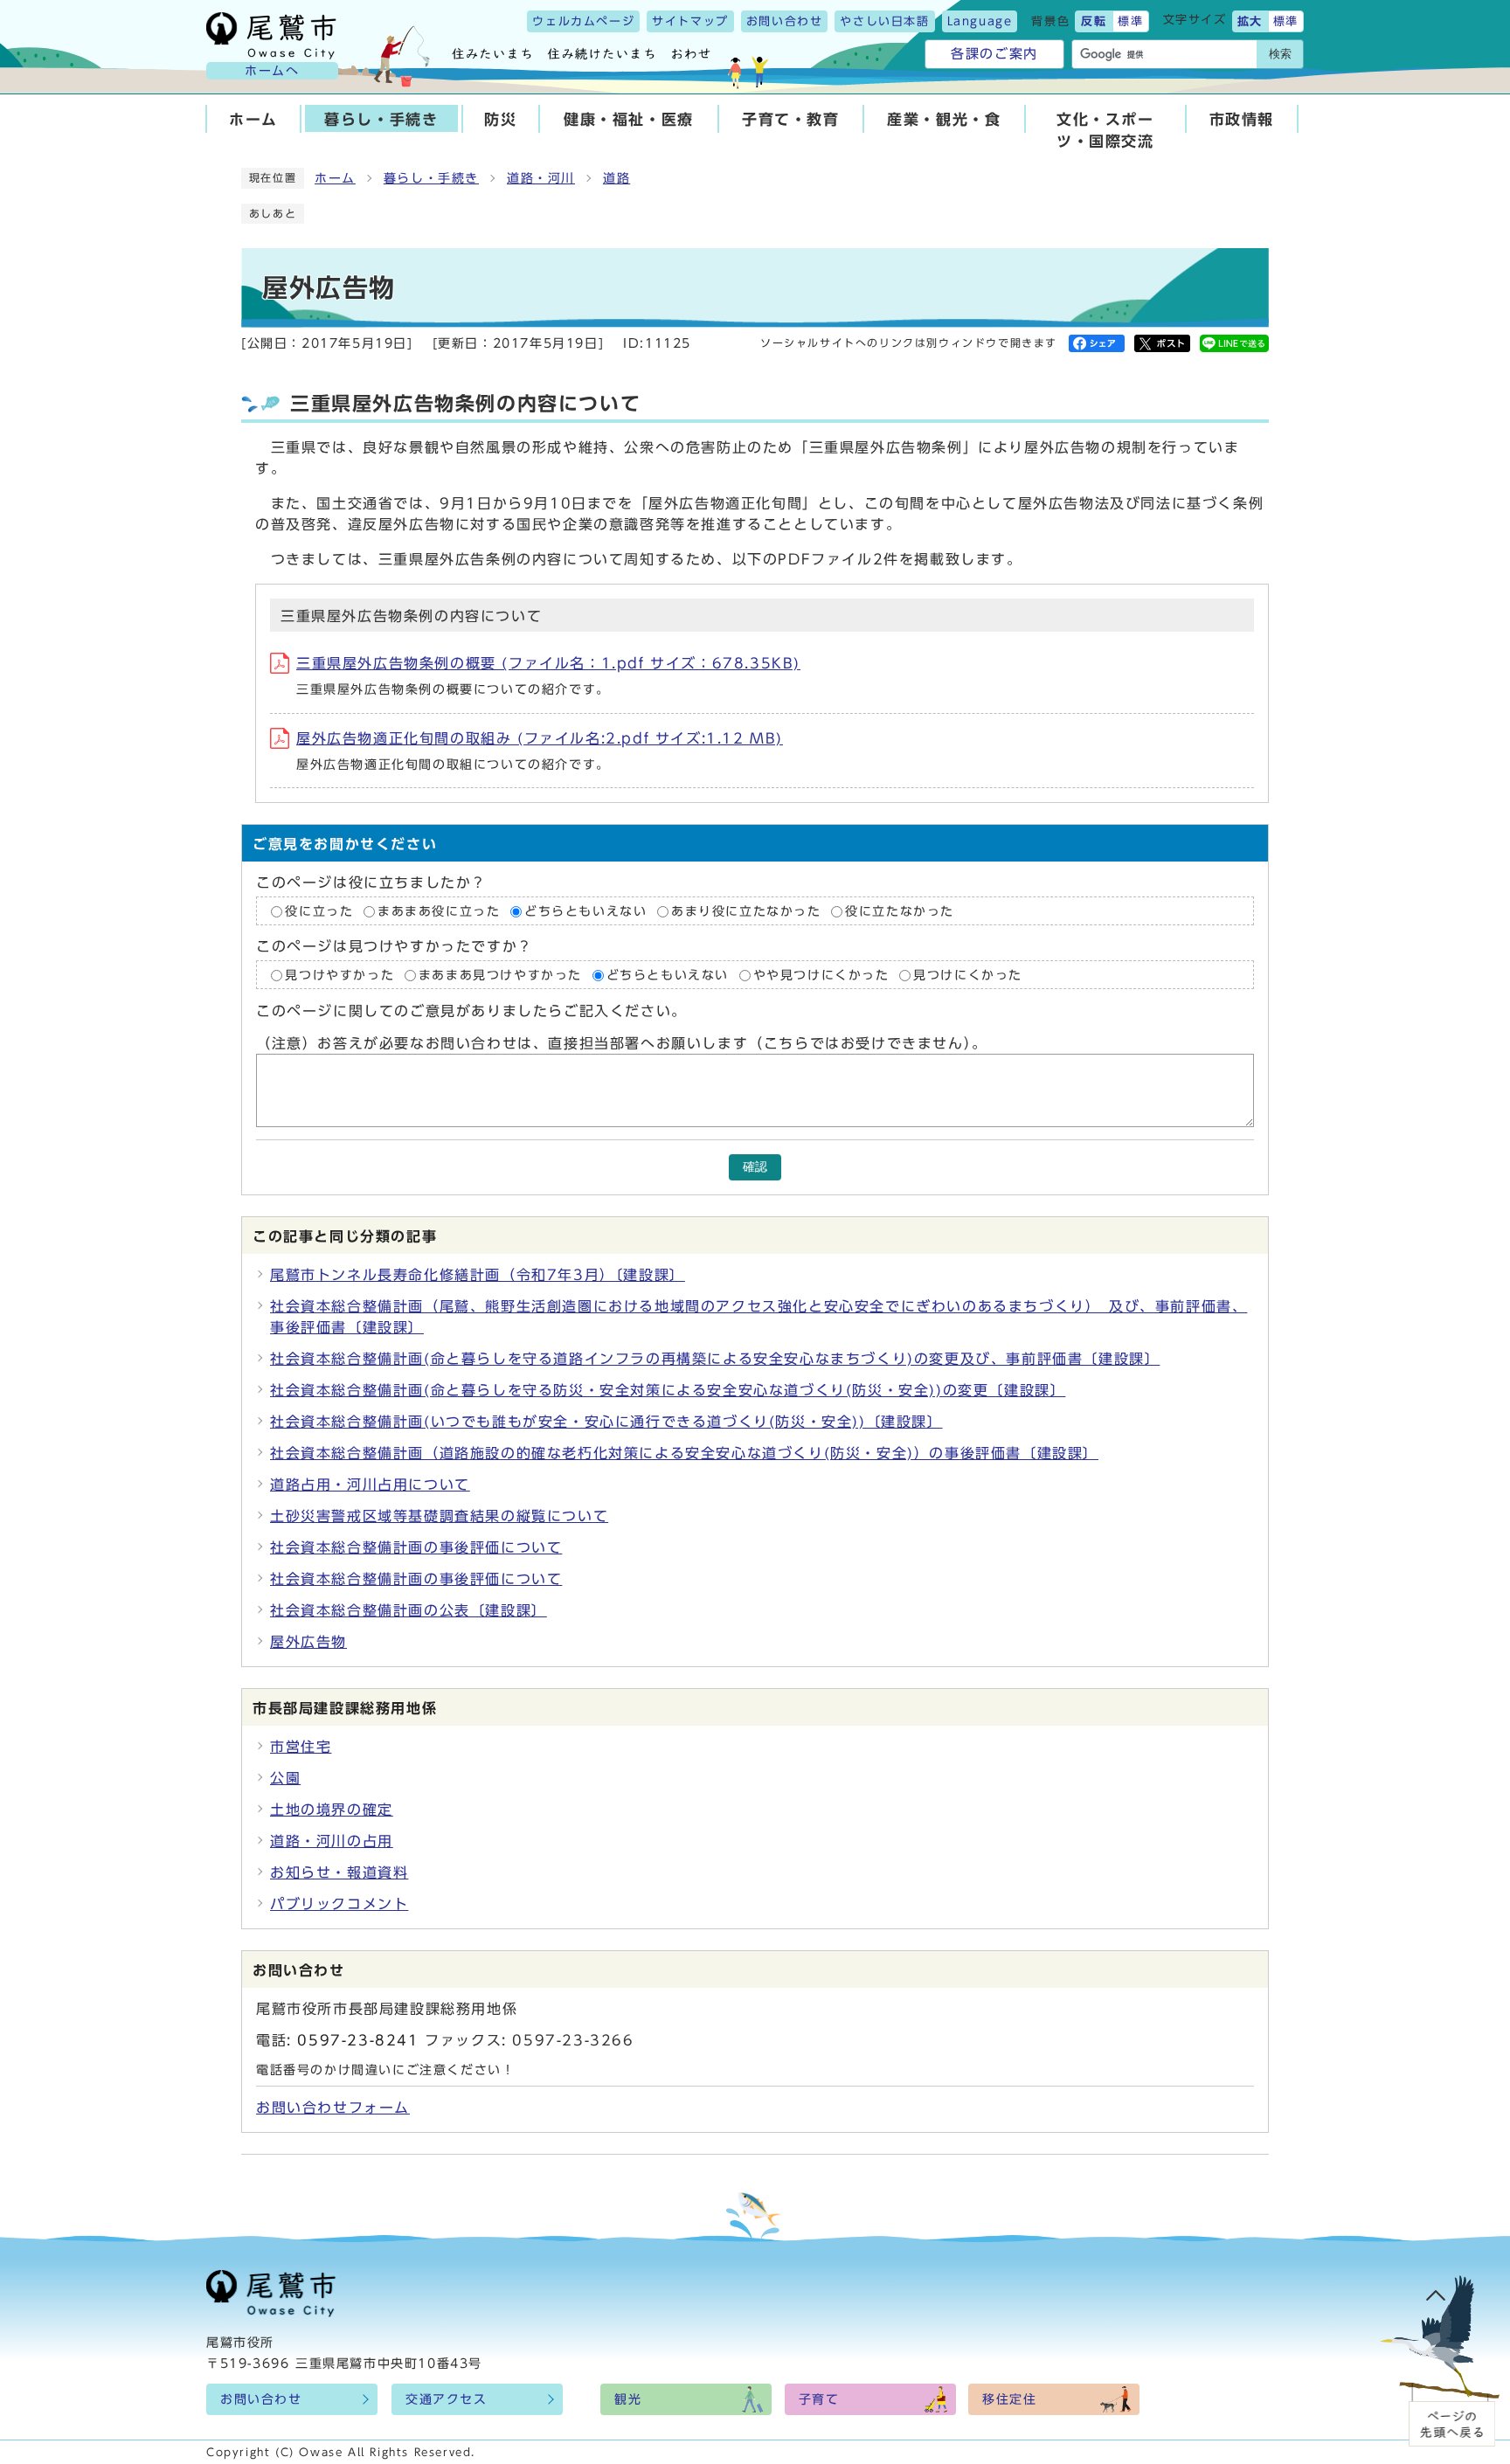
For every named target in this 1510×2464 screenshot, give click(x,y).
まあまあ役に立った (439, 911)
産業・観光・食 (944, 119)
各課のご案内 (994, 54)
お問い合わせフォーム (333, 2108)
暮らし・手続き (381, 119)
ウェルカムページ (583, 21)
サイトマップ (690, 21)
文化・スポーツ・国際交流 (1105, 130)
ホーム (253, 119)
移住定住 (1009, 2399)
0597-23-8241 (358, 2040)
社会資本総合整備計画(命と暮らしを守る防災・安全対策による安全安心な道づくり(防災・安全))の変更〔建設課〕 (668, 1390)
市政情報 (1242, 119)
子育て (819, 2399)
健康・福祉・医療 (629, 119)
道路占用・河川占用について (370, 1485)
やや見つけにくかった (824, 975)
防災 (500, 119)
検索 (1280, 54)
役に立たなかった (900, 911)
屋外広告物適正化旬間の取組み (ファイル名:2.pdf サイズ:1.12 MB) (540, 738)
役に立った (319, 911)
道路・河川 (541, 178)
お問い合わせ (785, 21)
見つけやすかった (339, 975)
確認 (755, 1167)
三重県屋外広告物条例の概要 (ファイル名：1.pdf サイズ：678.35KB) (548, 663)
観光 (628, 2399)
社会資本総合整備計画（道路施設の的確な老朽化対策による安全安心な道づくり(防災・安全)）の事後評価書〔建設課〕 (684, 1453)
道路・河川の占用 (332, 1841)
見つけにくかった (968, 975)
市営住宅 (301, 1747)
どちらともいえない (585, 911)
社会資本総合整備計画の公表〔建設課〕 (409, 1610)
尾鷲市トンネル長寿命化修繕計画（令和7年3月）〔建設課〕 (478, 1275)
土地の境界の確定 (332, 1810)
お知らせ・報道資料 (339, 1872)
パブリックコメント (339, 1904)
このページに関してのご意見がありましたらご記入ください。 (471, 1012)
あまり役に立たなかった (746, 911)
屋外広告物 (308, 1642)
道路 (616, 178)
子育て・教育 (791, 119)
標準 (1130, 21)
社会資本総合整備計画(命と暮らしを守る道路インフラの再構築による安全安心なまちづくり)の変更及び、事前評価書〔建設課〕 (715, 1359)
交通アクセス (447, 2399)
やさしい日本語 (884, 21)
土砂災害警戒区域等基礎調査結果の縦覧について (439, 1516)
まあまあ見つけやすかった (500, 975)
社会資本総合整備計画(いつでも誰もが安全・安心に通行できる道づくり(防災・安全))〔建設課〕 (606, 1422)
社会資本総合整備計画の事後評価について (416, 1547)
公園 (285, 1778)
